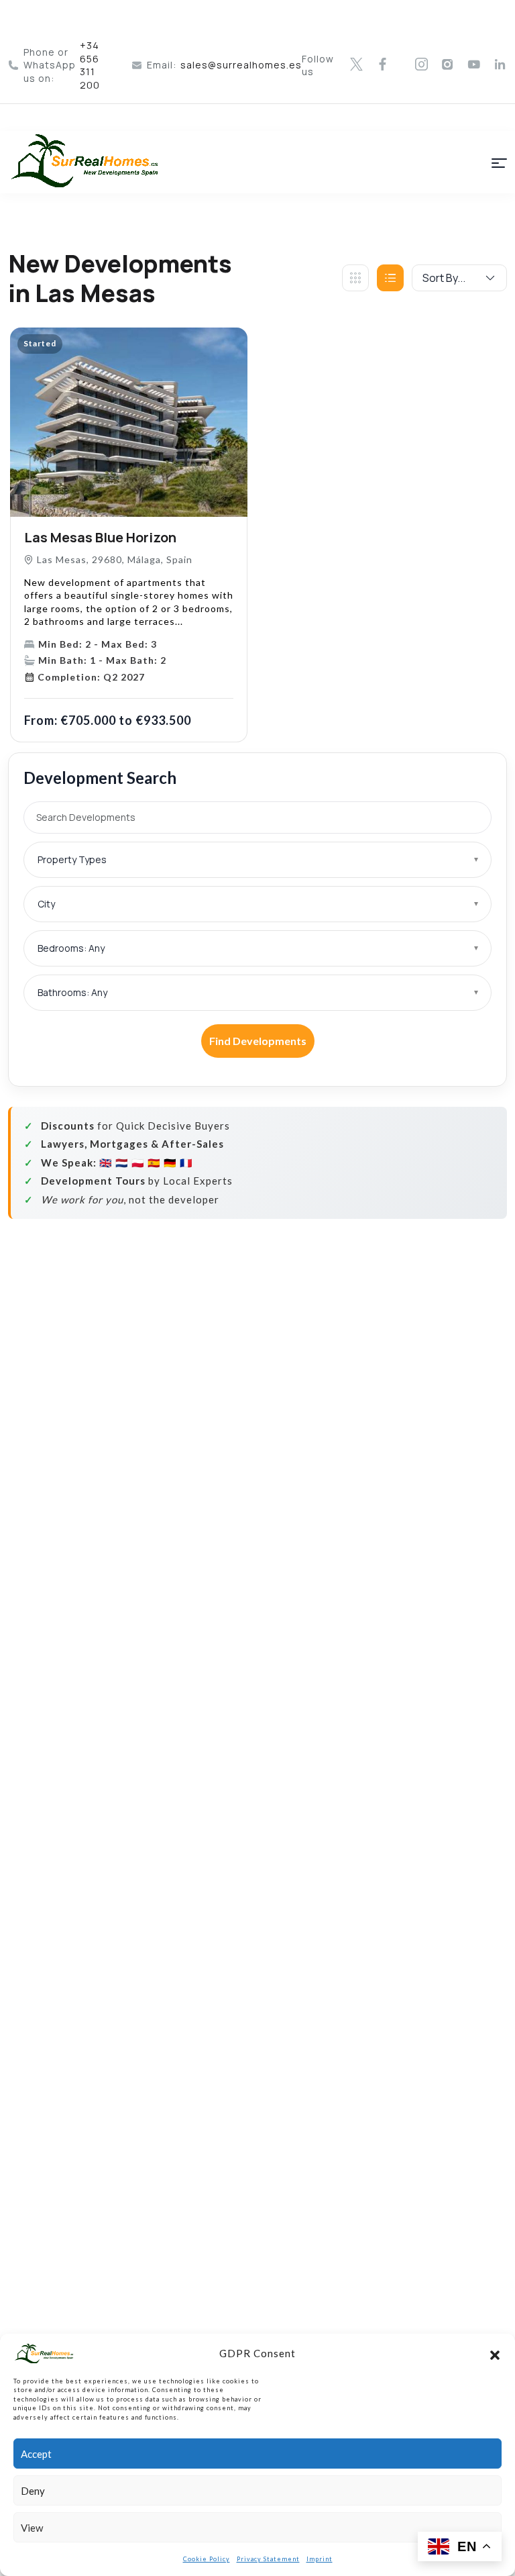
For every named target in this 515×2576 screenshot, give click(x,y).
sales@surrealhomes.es (241, 65)
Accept (36, 2454)
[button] (495, 2353)
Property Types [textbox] (72, 859)
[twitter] (357, 65)
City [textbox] (46, 904)
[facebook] (383, 65)
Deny (33, 2491)
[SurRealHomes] (92, 162)
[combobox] (257, 860)
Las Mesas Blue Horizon (100, 537)
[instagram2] (448, 65)
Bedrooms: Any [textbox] (71, 948)
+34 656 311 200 (90, 65)
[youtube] (474, 65)
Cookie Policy (207, 2559)
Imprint (320, 2559)
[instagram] (422, 65)
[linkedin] (500, 65)
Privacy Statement (268, 2559)
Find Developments (258, 1041)
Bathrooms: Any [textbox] (72, 992)
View (32, 2528)
